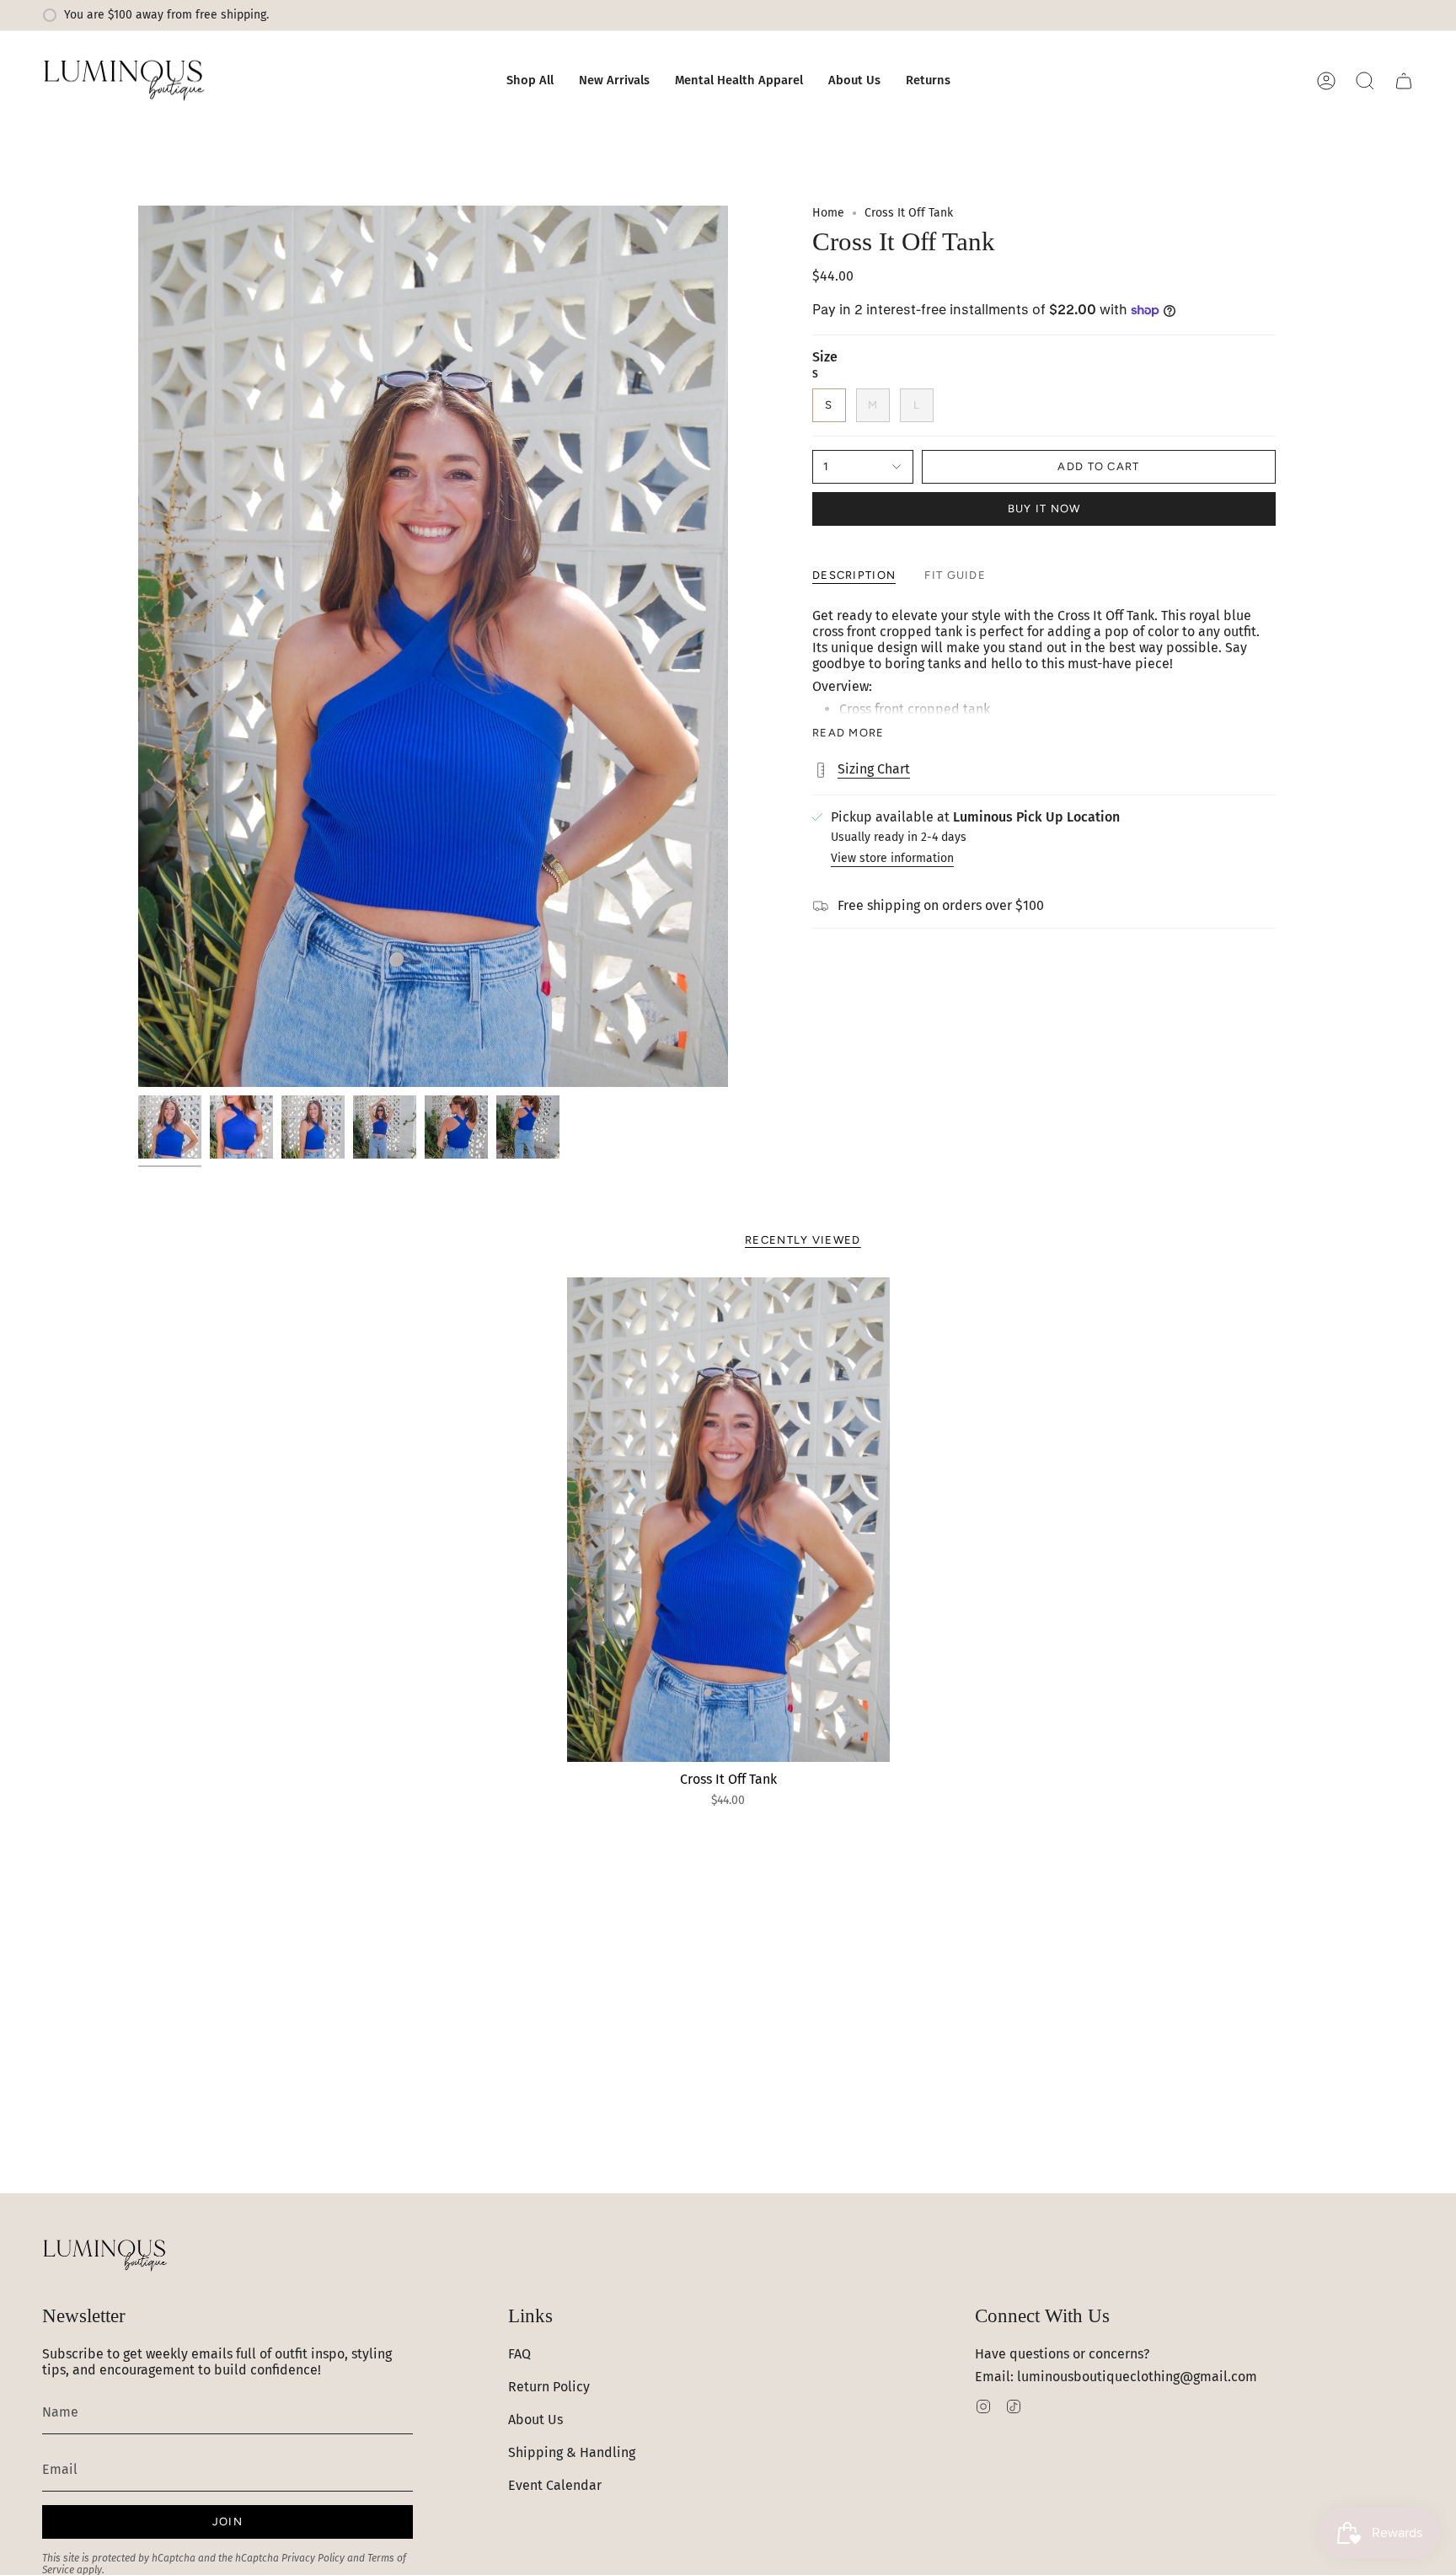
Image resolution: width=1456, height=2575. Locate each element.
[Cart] (1404, 81)
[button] (530, 80)
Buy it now (1044, 509)
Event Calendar (555, 2485)
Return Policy (549, 2387)
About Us (535, 2420)
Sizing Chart (874, 769)
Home (828, 213)
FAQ (519, 2354)
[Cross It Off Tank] (728, 1520)
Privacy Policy (313, 2558)
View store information (892, 858)
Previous (138, 646)
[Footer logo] (105, 2256)
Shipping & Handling (572, 2452)
